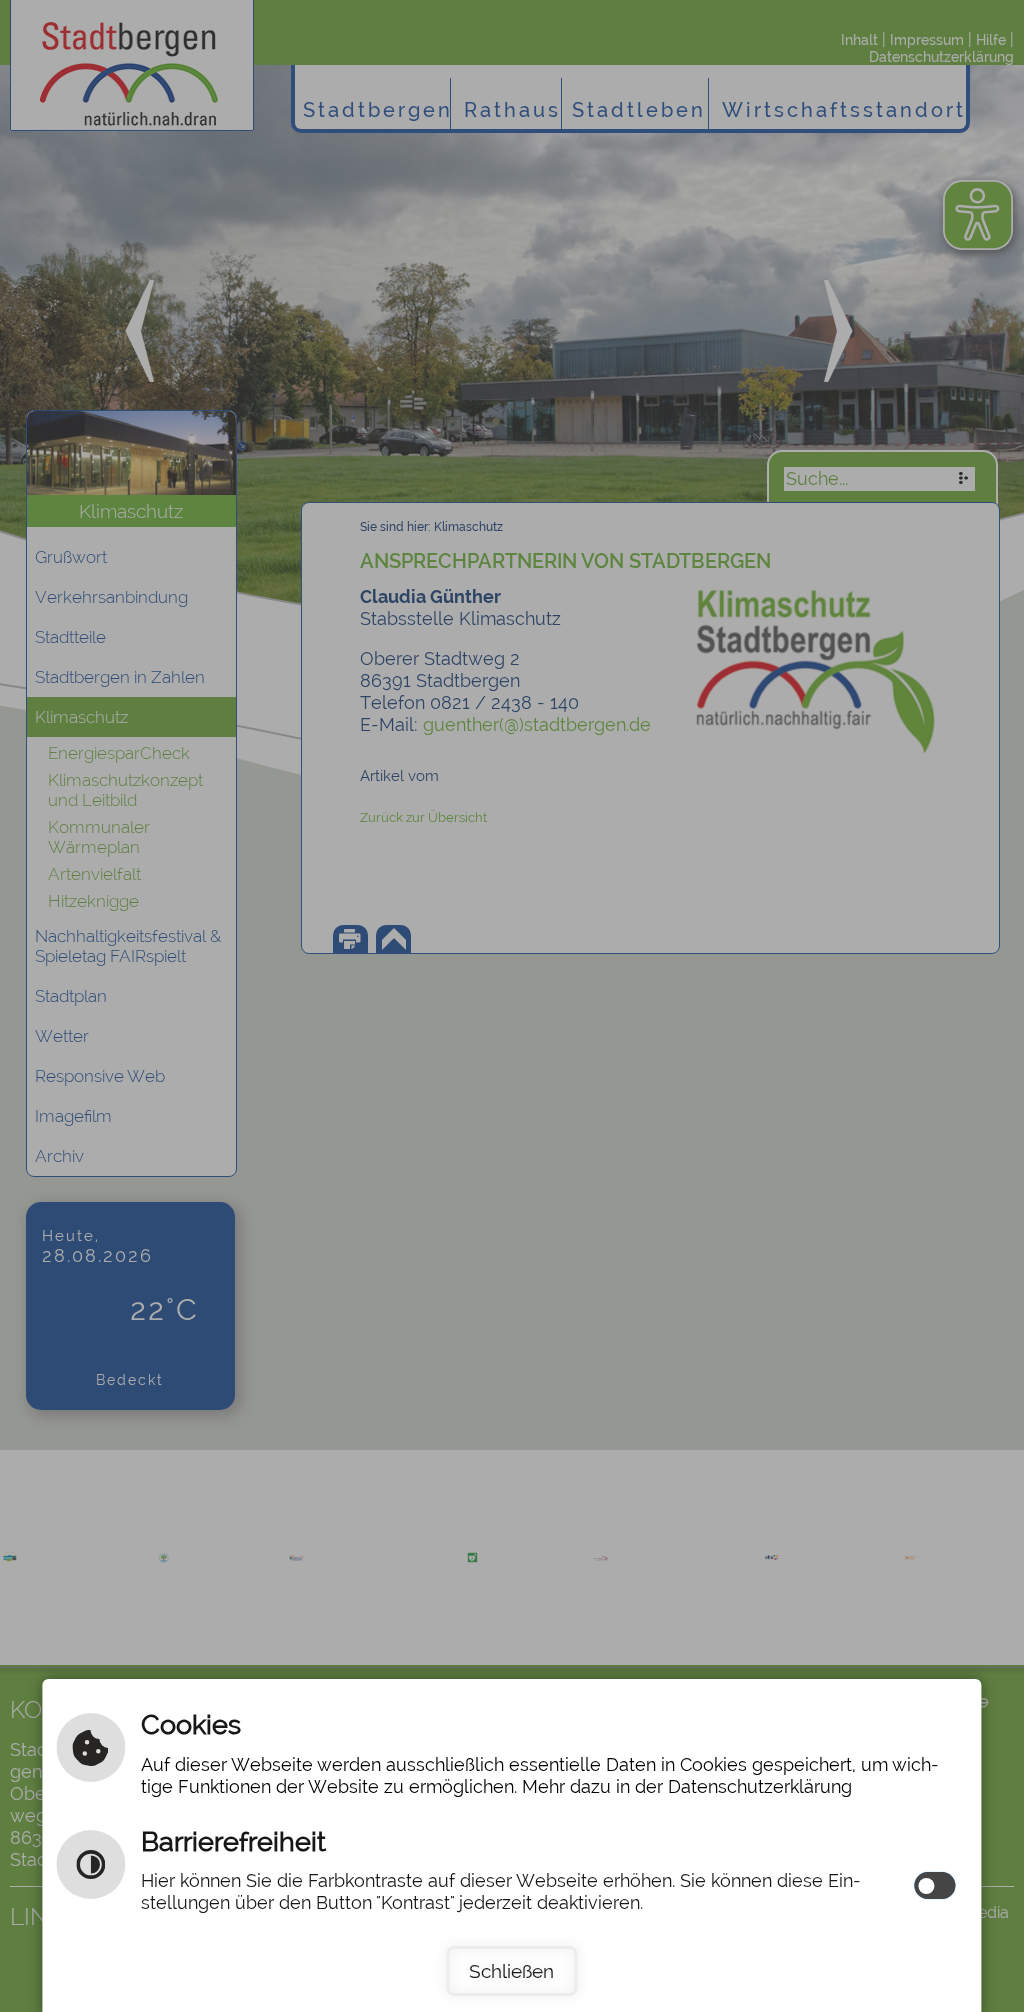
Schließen (511, 1971)
